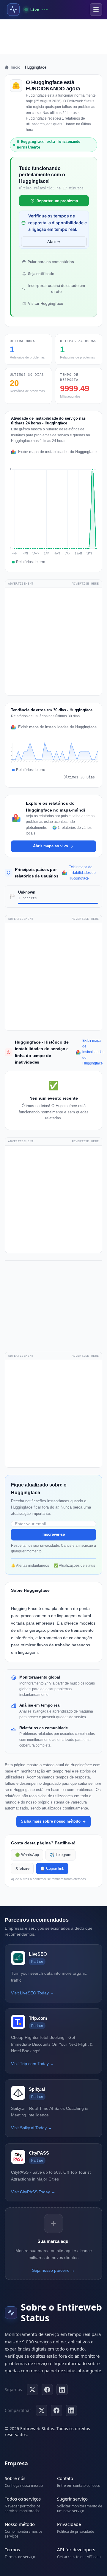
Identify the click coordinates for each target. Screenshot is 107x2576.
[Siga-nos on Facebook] (47, 2390)
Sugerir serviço (72, 2499)
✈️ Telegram (60, 1855)
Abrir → (54, 241)
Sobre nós (15, 2478)
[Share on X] (42, 2410)
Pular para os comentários (51, 262)
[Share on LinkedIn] (71, 2410)
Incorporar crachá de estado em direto (57, 289)
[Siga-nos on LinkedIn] (62, 2390)
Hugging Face (24, 1608)
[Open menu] (96, 10)
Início (15, 67)
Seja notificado (41, 274)
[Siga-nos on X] (32, 2390)
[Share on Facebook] (56, 2410)
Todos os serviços (23, 2499)
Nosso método (20, 2524)
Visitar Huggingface (45, 303)
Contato (65, 2478)
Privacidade (69, 2524)
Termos (12, 2549)
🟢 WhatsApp (27, 1855)
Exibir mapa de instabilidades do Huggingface (57, 452)
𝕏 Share (22, 1869)
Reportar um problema (57, 201)
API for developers (76, 2549)
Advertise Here (85, 584)
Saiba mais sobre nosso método (51, 1821)
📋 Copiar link (52, 1869)
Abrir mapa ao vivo (51, 846)
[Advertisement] (53, 37)
